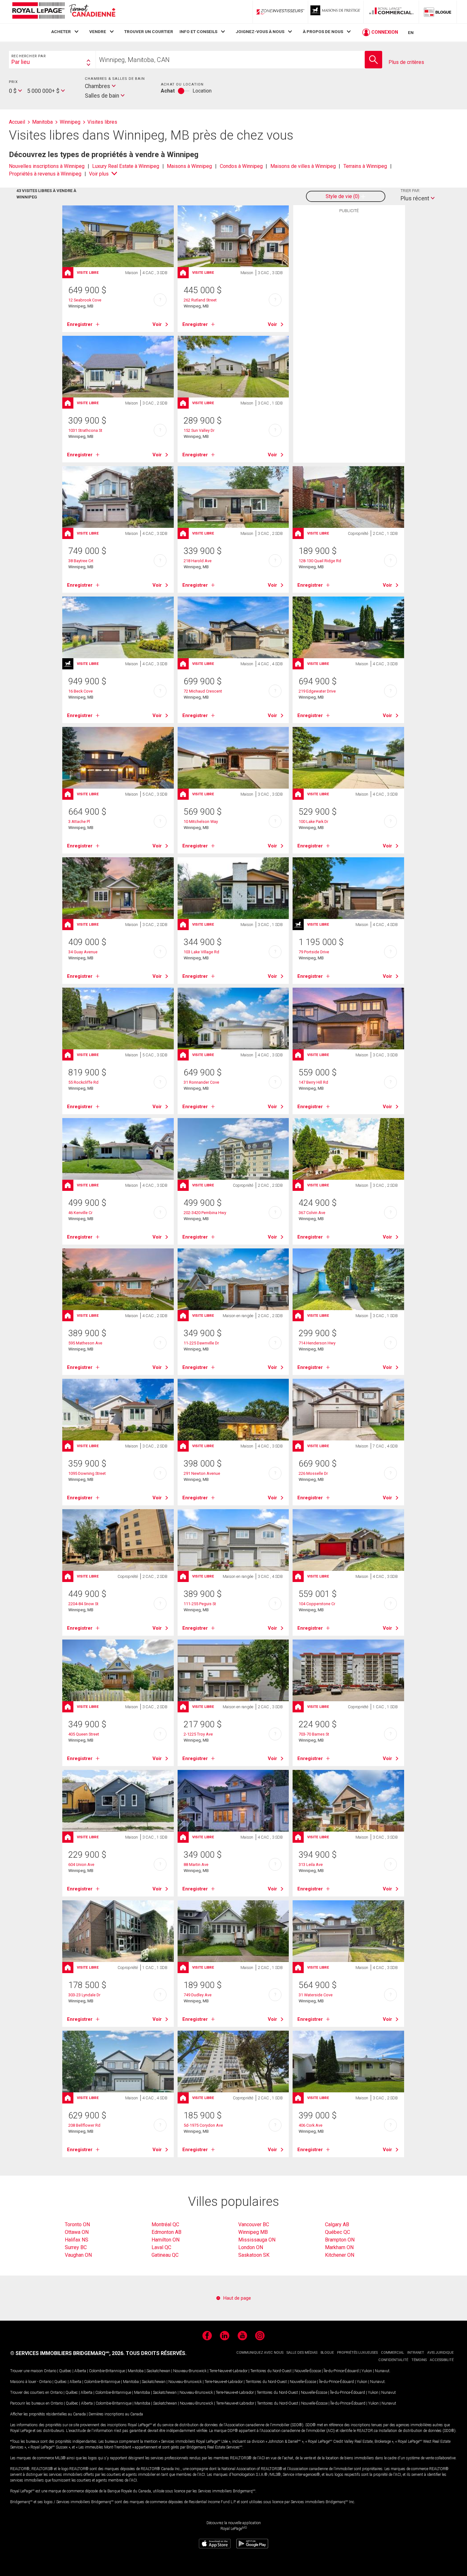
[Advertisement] (349, 315)
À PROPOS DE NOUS (323, 31)
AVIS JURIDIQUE (440, 2353)
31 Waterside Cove (316, 1995)
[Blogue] (438, 12)
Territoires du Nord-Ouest (271, 2371)
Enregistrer (80, 324)
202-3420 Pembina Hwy (205, 1213)
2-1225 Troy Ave (198, 1734)
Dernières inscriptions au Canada (116, 2414)
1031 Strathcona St (85, 430)
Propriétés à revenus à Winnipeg (45, 174)
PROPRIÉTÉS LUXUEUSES (357, 2353)
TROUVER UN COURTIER (149, 31)
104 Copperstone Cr (317, 1604)
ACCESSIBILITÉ (442, 2360)
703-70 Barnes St (314, 1734)
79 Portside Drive (314, 952)
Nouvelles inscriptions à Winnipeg (47, 166)
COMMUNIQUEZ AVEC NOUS (260, 2353)
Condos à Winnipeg (241, 166)
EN (411, 32)
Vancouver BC (254, 2224)
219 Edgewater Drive (317, 691)
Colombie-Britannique (107, 2371)
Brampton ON (340, 2240)
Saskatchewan (158, 2371)
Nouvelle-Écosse (308, 2371)
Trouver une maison (27, 2371)
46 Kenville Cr (80, 1213)
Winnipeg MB (253, 2232)
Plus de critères (406, 62)
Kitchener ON (340, 2255)
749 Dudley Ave (198, 1995)
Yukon (367, 2371)
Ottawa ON (77, 2232)
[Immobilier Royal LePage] (64, 12)
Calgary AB (337, 2224)
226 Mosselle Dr (313, 1473)
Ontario (50, 2371)
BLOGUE (327, 2353)
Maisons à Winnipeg (189, 166)
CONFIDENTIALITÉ (393, 2360)
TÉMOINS (419, 2360)
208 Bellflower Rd (84, 2125)
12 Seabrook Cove (85, 300)
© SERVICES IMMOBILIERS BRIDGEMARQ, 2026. (67, 2353)
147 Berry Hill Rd (313, 1082)
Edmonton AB (166, 2232)
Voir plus (99, 174)
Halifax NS (77, 2240)
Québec (65, 2371)
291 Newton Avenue (202, 1473)
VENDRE (98, 31)
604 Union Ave (81, 1865)
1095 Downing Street (87, 1473)
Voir (157, 324)
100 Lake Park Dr (313, 822)
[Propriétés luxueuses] (336, 12)
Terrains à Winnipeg (365, 166)
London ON (251, 2247)
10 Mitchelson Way (201, 822)
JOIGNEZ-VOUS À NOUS (260, 31)
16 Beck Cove (81, 691)
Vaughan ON (78, 2255)
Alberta (80, 2371)
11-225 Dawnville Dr (201, 1343)
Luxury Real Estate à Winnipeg (126, 166)
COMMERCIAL (393, 2353)
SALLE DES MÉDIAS (302, 2353)
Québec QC (338, 2232)
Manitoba (136, 2371)
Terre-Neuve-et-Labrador (228, 2371)
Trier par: (410, 191)
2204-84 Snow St (83, 1604)
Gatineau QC (165, 2255)
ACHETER (61, 31)
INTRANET (416, 2353)
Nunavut (382, 2371)
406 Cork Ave (311, 2125)
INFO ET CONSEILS (198, 31)
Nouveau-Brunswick (190, 2371)
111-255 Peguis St (200, 1604)
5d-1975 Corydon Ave (203, 2125)
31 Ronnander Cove (201, 1082)
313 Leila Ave (311, 1865)
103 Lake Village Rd (201, 952)
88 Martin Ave (196, 1865)
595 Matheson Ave (85, 1343)
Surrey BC (76, 2247)
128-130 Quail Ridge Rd (320, 561)
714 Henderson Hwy (317, 1343)
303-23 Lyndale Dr (84, 1995)
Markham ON (339, 2247)
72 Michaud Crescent (203, 691)
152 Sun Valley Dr (199, 430)
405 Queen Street (84, 1734)
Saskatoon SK (254, 2255)
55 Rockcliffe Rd (83, 1082)
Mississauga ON (257, 2240)
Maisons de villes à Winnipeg (303, 166)
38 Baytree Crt (81, 561)
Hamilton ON (166, 2240)
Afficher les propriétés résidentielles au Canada (48, 2414)
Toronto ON (77, 2224)
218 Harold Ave (198, 561)
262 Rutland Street (200, 300)
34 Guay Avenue (83, 952)
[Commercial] (391, 12)
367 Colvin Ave (312, 1213)
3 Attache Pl (79, 822)
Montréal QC (165, 2224)
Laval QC (161, 2247)
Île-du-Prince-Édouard (341, 2371)
